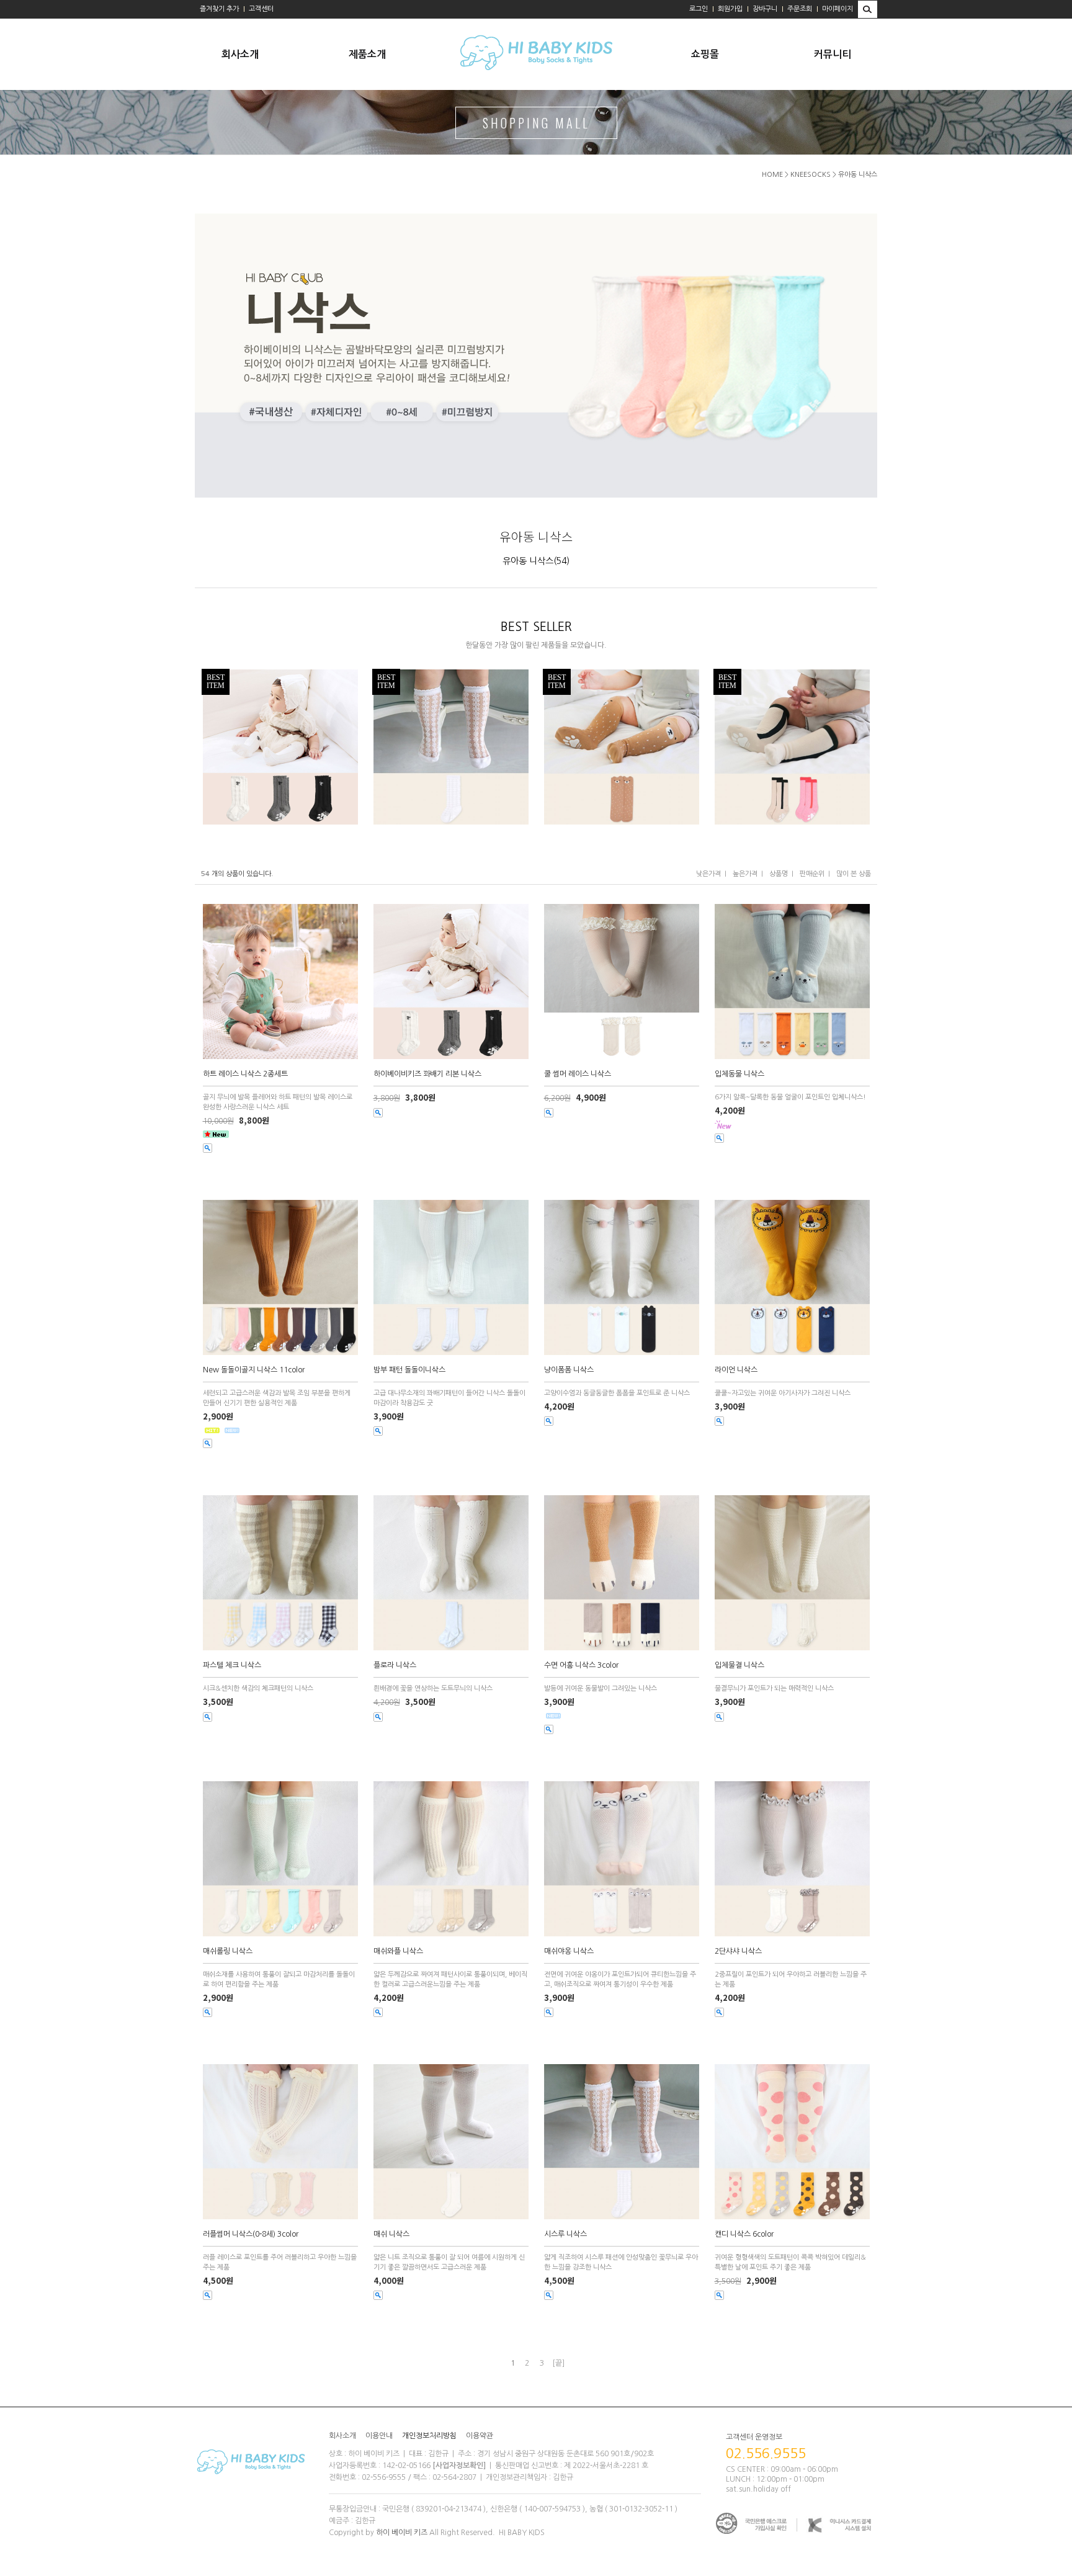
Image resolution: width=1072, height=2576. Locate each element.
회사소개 (240, 54)
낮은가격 (708, 874)
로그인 (699, 9)
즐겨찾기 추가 (219, 9)
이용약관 (480, 2436)
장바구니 (765, 9)
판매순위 (812, 874)
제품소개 (367, 54)
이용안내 (379, 2436)
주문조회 (800, 9)
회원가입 (730, 9)
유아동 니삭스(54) (536, 561)
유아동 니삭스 (858, 175)
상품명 (779, 874)
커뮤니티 (833, 54)
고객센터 (261, 9)
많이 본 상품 (854, 874)
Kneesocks (811, 175)
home (772, 175)
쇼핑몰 (705, 54)
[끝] (558, 2363)
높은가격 (745, 874)
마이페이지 (837, 9)
